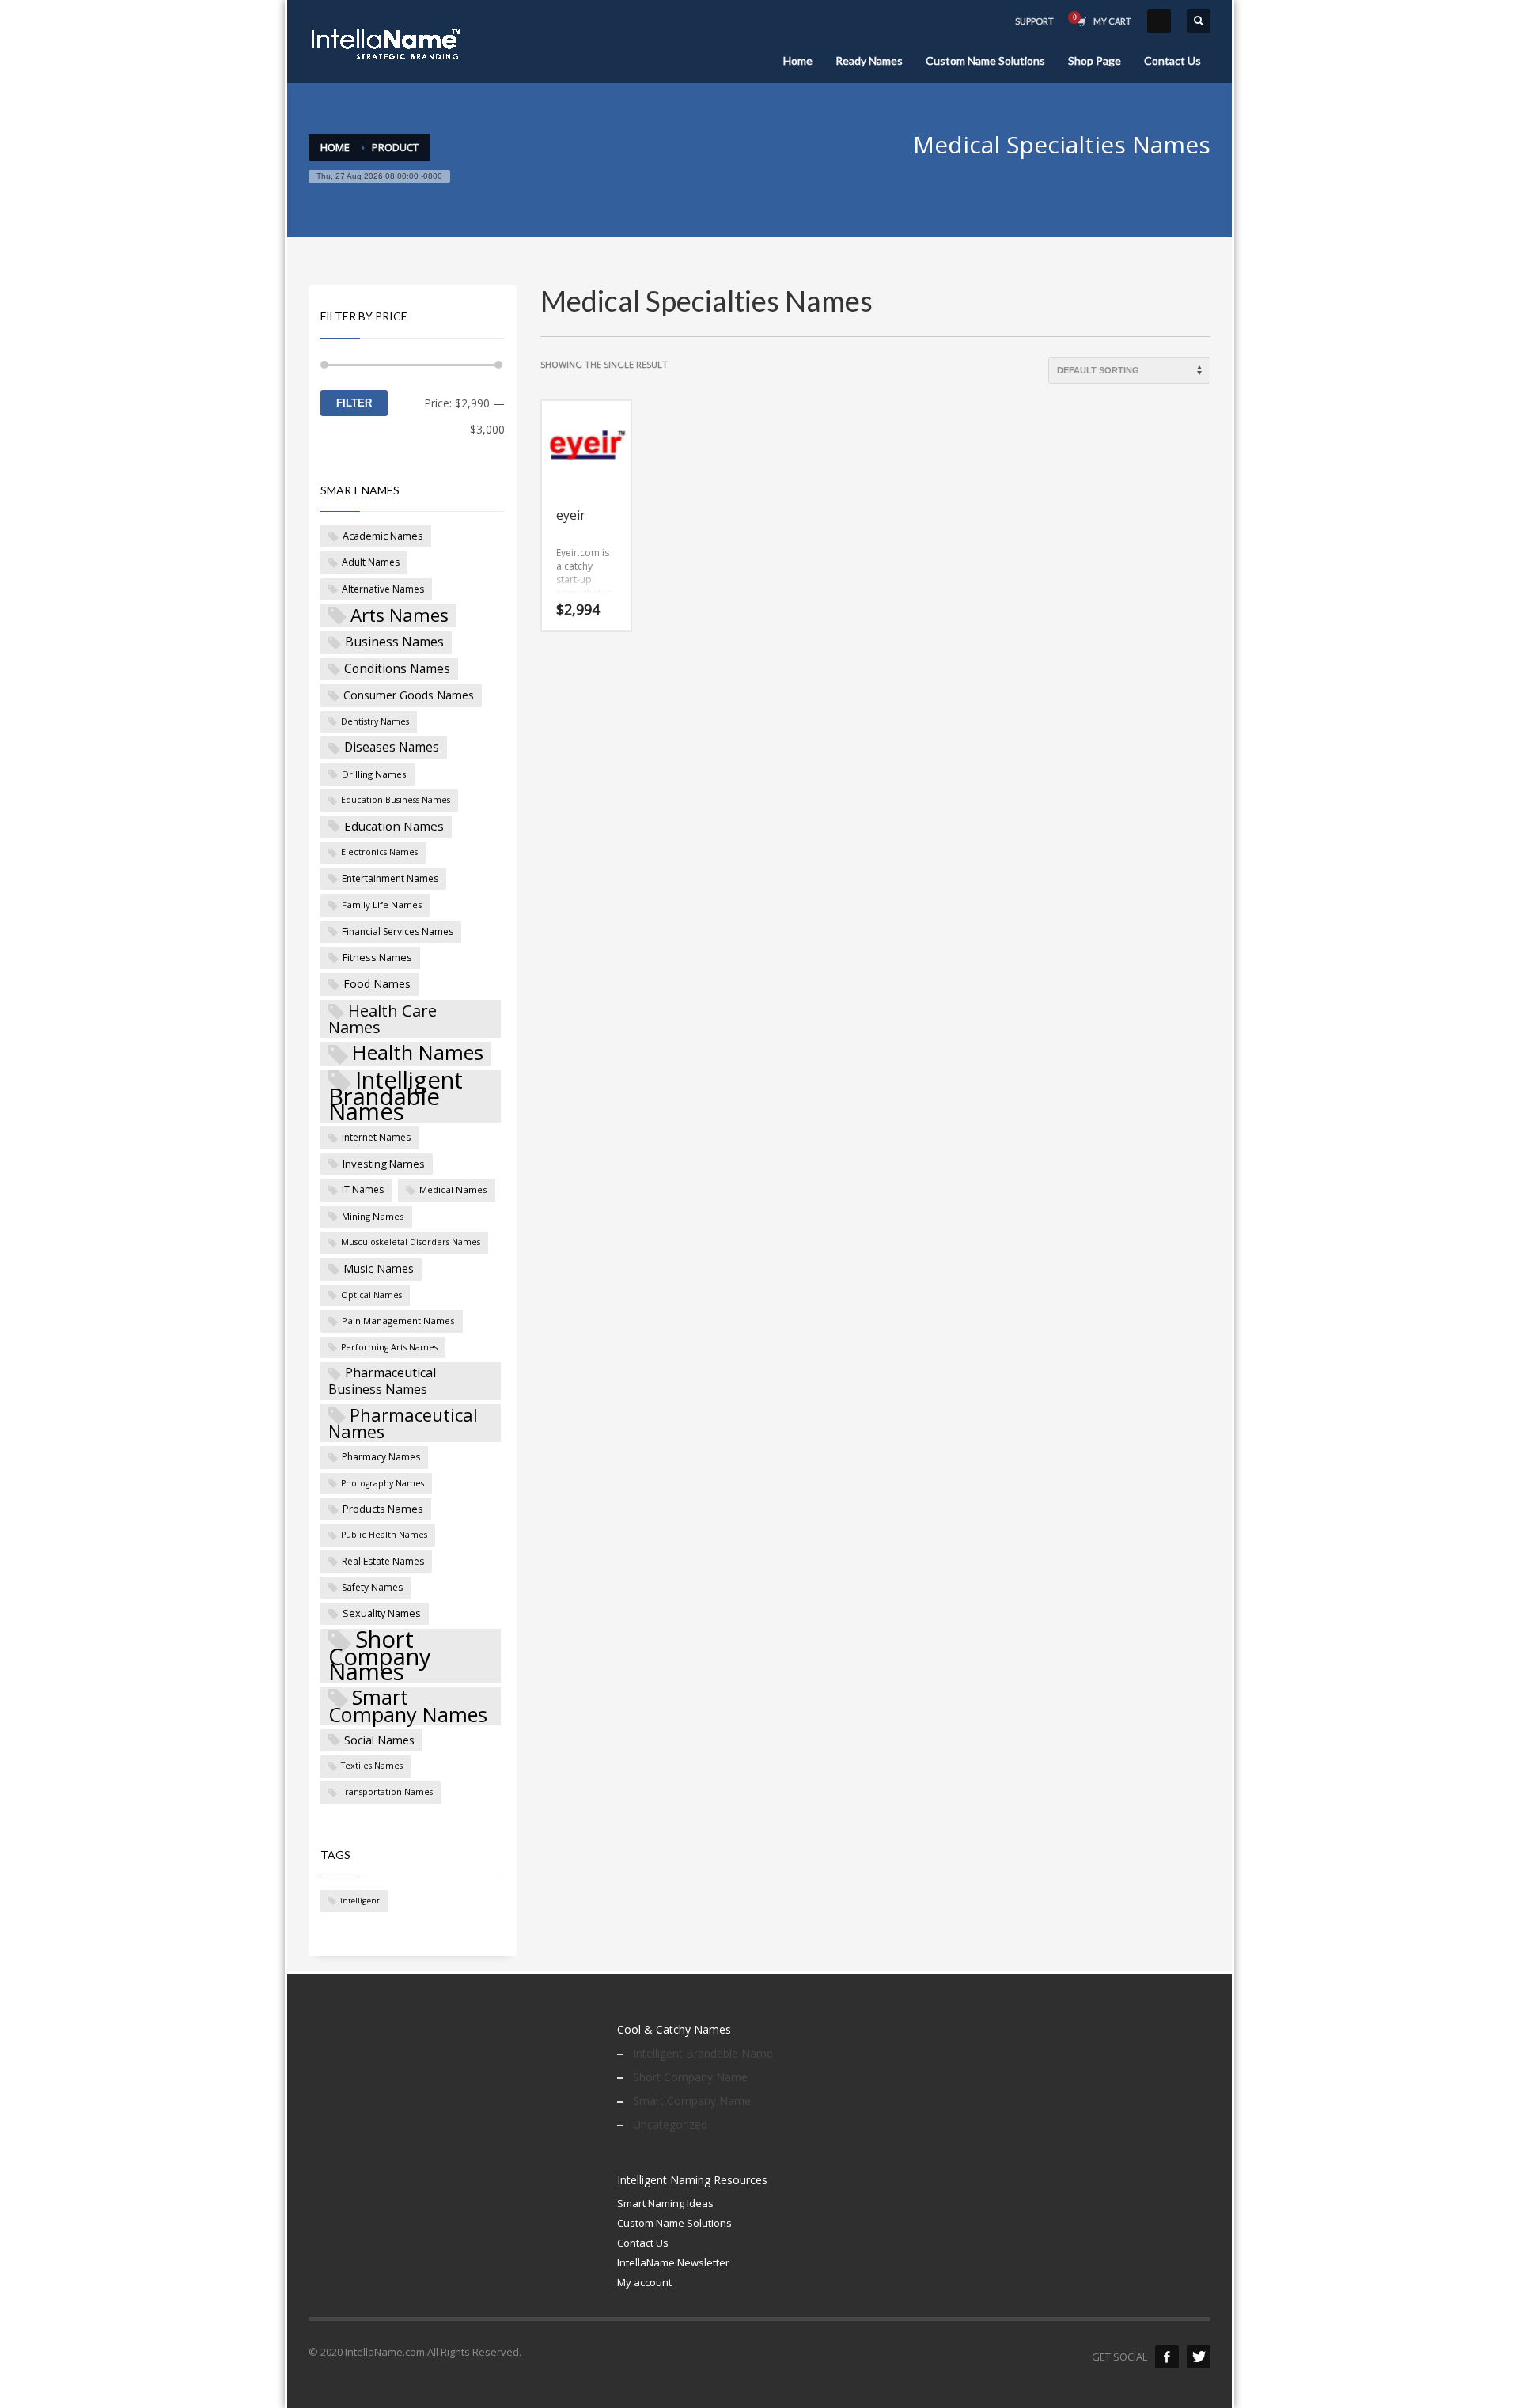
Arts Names (400, 616)
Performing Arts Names (389, 1347)
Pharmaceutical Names (403, 1424)
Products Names (383, 1509)
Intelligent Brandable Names (396, 1096)
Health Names (418, 1054)
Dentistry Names (375, 721)
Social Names (379, 1740)
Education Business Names (396, 800)
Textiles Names (372, 1766)
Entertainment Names (390, 878)
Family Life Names (382, 905)
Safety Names (372, 1587)
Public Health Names (384, 1535)
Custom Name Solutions (674, 2223)
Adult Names (371, 562)
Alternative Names (383, 589)
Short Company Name (690, 2077)
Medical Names (453, 1189)
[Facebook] (1167, 2357)
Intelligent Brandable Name (703, 2053)
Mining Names (373, 1216)
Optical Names (371, 1295)
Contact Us (643, 2243)
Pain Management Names (398, 1321)
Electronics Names (379, 852)
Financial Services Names (398, 931)
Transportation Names (387, 1792)
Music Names (379, 1268)
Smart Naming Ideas (665, 2203)
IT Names (363, 1189)
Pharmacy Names (381, 1457)
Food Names (377, 984)
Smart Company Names (408, 1706)
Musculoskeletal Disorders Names (411, 1242)
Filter (354, 403)
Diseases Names (392, 747)
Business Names (394, 642)
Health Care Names (383, 1019)
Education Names (394, 826)
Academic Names (383, 536)
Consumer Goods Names (409, 695)
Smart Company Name (692, 2101)
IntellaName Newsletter (673, 2262)
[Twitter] (1199, 2357)
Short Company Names (380, 1656)
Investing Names (384, 1164)
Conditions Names (397, 668)
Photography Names (383, 1483)
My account (644, 2282)
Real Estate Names (383, 1561)
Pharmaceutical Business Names (382, 1380)
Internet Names (376, 1137)
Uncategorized (670, 2124)
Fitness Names (377, 957)
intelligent (360, 1901)
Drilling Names (374, 774)
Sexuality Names (382, 1613)
